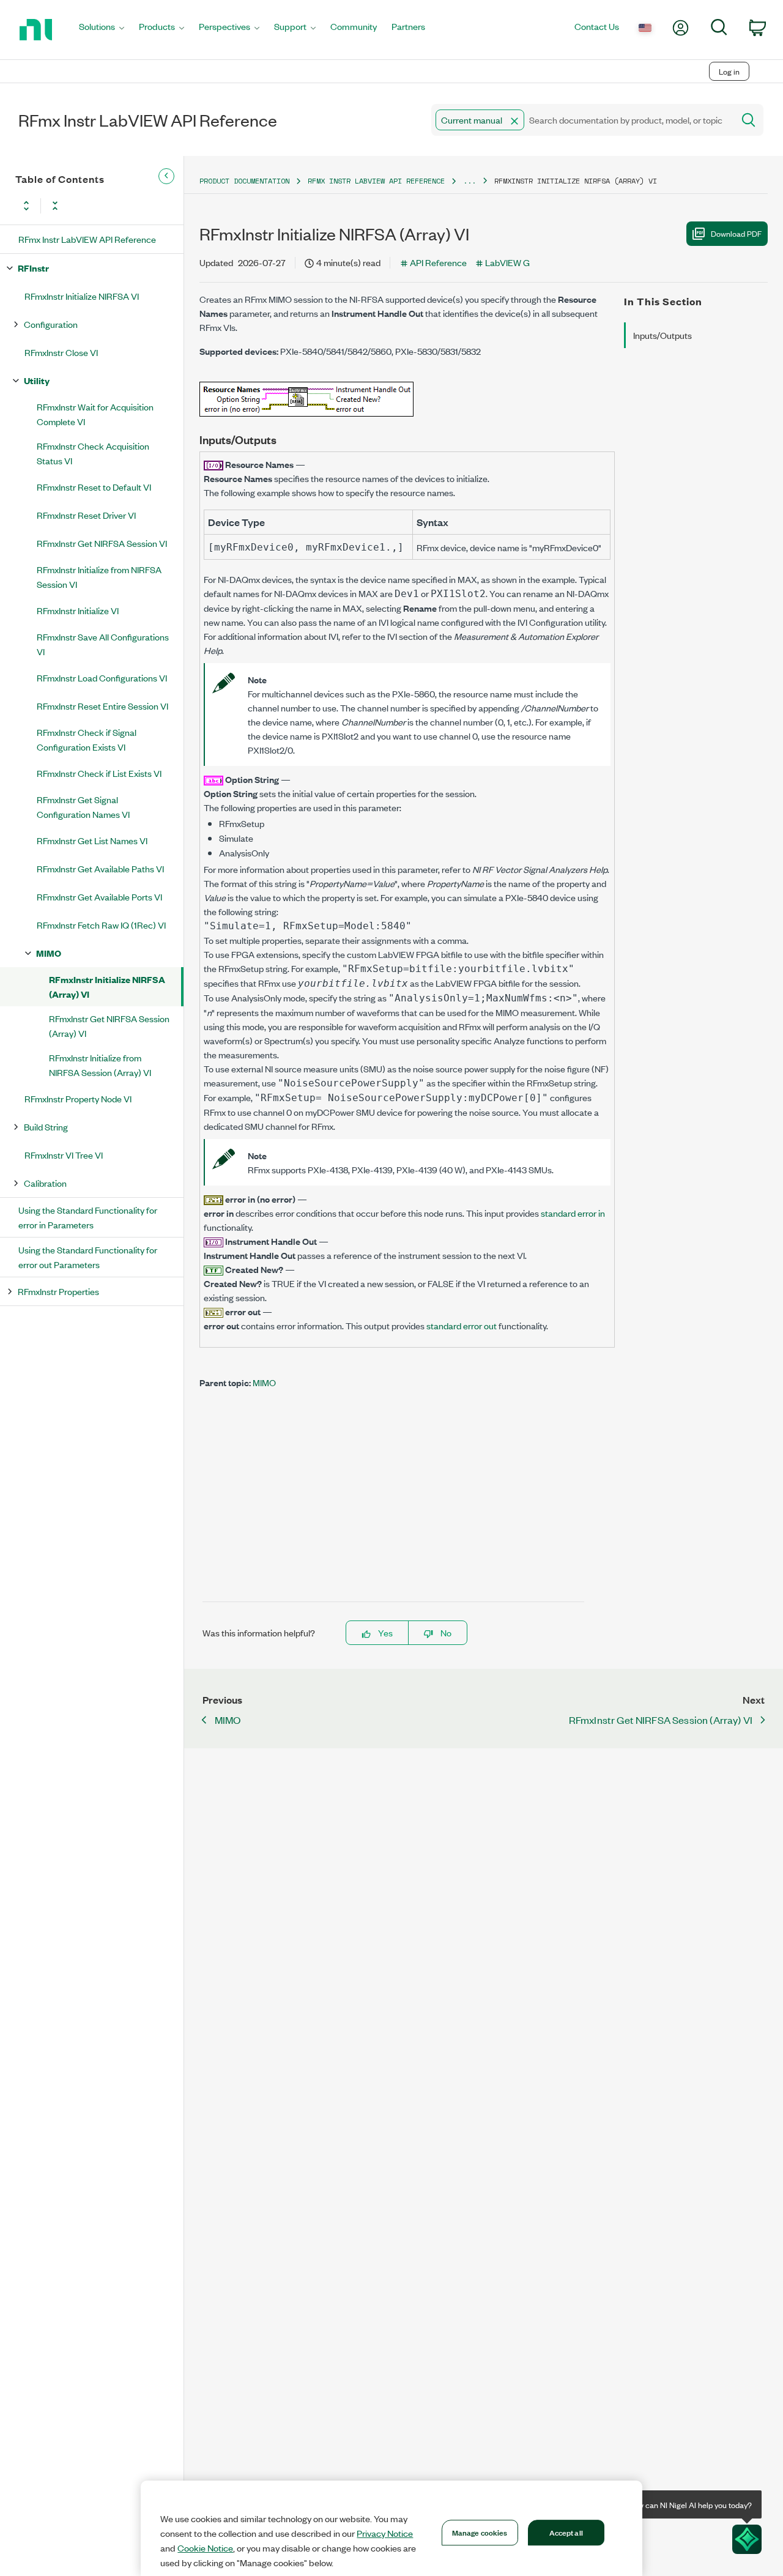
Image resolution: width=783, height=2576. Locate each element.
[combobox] (581, 120)
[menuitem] (102, 30)
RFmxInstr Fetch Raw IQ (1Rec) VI (101, 925)
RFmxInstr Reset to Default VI (94, 487)
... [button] (469, 181)
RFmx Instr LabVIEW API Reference (87, 239)
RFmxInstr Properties (58, 1291)
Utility (37, 380)
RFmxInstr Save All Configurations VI (103, 644)
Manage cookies (480, 2532)
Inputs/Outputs (662, 335)
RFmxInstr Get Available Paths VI (100, 868)
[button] (514, 121)
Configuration (51, 324)
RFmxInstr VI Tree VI (64, 1155)
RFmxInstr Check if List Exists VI (99, 773)
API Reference (438, 262)
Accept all (566, 2532)
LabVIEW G (507, 262)
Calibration (45, 1183)
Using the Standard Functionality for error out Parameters (88, 1257)
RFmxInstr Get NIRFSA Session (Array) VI (109, 1026)
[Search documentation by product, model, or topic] (748, 120)
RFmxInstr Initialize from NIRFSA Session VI (99, 577)
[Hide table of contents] (166, 176)
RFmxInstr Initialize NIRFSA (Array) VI (107, 986)
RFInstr (33, 268)
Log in (729, 71)
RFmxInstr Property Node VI (78, 1098)
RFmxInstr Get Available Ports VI (99, 896)
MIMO (49, 953)
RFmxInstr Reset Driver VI (86, 515)
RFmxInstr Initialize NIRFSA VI (82, 296)
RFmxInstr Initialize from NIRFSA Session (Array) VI (100, 1065)
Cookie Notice (205, 2548)
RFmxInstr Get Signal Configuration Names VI (83, 807)
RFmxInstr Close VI (61, 352)
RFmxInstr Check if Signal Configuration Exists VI (87, 739)
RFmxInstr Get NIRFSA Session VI (102, 543)
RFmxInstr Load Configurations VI (102, 677)
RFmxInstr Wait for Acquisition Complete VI (95, 414)
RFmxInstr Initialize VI (78, 610)
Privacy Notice (385, 2533)
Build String (46, 1127)
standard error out (462, 1325)
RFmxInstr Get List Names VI (92, 840)
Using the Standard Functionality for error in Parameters (88, 1217)
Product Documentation (244, 181)
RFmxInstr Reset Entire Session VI (102, 706)
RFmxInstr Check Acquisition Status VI (93, 453)
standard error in (573, 1213)
